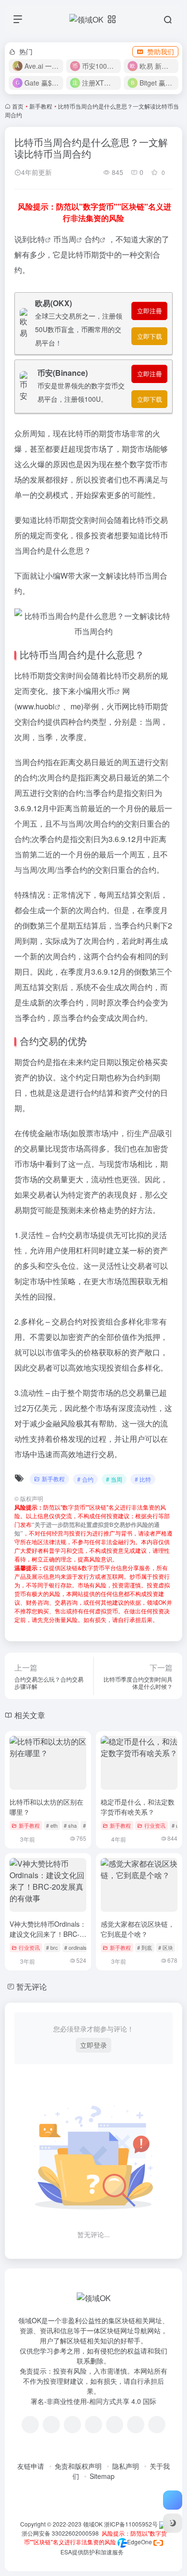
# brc (52, 1947)
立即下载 (150, 336)
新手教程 (41, 106)
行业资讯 (155, 1825)
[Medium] (136, 2425)
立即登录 (93, 2045)
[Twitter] (115, 2425)
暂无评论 (32, 1987)
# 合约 (85, 1479)
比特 (37, 239)
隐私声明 (126, 2466)
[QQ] (51, 2425)
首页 (18, 106)
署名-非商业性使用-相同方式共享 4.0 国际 (93, 2401)
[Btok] (72, 2425)
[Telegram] (93, 2425)
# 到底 (145, 1947)
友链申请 (31, 2466)
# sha (70, 1825)
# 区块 (166, 1947)
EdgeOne (140, 2542)
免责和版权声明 (78, 2466)
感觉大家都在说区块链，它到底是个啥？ (138, 1929)
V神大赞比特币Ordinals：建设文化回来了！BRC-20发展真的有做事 (48, 1934)
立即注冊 (150, 311)
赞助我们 (161, 51)
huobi (45, 706)
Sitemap (102, 2476)
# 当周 (114, 1479)
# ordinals (76, 1947)
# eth (52, 1825)
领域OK (93, 2524)
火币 (106, 691)
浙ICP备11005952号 (131, 2524)
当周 (69, 239)
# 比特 (143, 1479)
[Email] (157, 2425)
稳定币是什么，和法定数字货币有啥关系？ (138, 1807)
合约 (92, 239)
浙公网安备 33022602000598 (59, 2533)
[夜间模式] (173, 2523)
